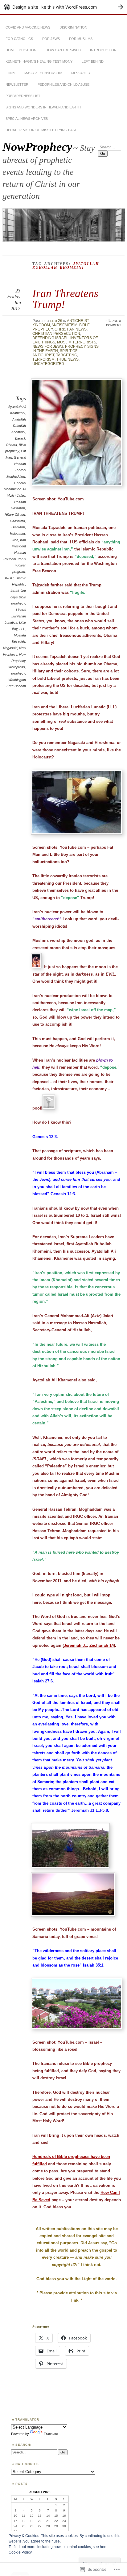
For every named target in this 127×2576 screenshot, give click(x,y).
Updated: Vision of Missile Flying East (41, 130)
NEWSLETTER (17, 84)
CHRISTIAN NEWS (71, 329)
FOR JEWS (51, 39)
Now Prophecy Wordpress (17, 661)
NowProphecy (37, 147)
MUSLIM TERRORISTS (77, 342)
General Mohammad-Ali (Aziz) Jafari (15, 489)
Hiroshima (17, 521)
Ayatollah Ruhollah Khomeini (19, 426)
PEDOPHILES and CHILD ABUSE (63, 84)
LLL (22, 629)
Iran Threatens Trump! (65, 299)
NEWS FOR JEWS (48, 346)
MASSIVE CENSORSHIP (43, 73)
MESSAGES (80, 73)
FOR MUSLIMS (81, 39)
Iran (15, 540)
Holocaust (17, 534)
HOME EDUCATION (21, 50)
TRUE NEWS (68, 359)
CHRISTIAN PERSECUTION (56, 334)
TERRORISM (43, 359)
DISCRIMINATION (73, 27)
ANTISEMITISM (64, 325)
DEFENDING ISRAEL (50, 338)
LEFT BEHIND (93, 61)
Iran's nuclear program (19, 565)
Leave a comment (114, 323)
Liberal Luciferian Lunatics (15, 616)
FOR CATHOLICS (19, 39)
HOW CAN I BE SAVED (63, 50)
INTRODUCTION (103, 50)
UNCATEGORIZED (48, 364)
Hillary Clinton (15, 515)
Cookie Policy (20, 2552)
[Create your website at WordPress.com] (63, 7)
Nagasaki (10, 648)
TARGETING (67, 355)
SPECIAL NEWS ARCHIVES (27, 119)
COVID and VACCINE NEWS (28, 27)
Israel (15, 591)
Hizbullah (18, 527)
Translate (51, 2434)
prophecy (18, 673)
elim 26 (56, 321)
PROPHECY (75, 346)
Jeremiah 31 (75, 1645)
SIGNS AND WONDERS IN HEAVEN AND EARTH (43, 107)
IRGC (9, 578)
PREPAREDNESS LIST (23, 96)
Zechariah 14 (102, 1645)
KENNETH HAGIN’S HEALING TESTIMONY (39, 61)
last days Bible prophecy (18, 597)
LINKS (10, 73)
